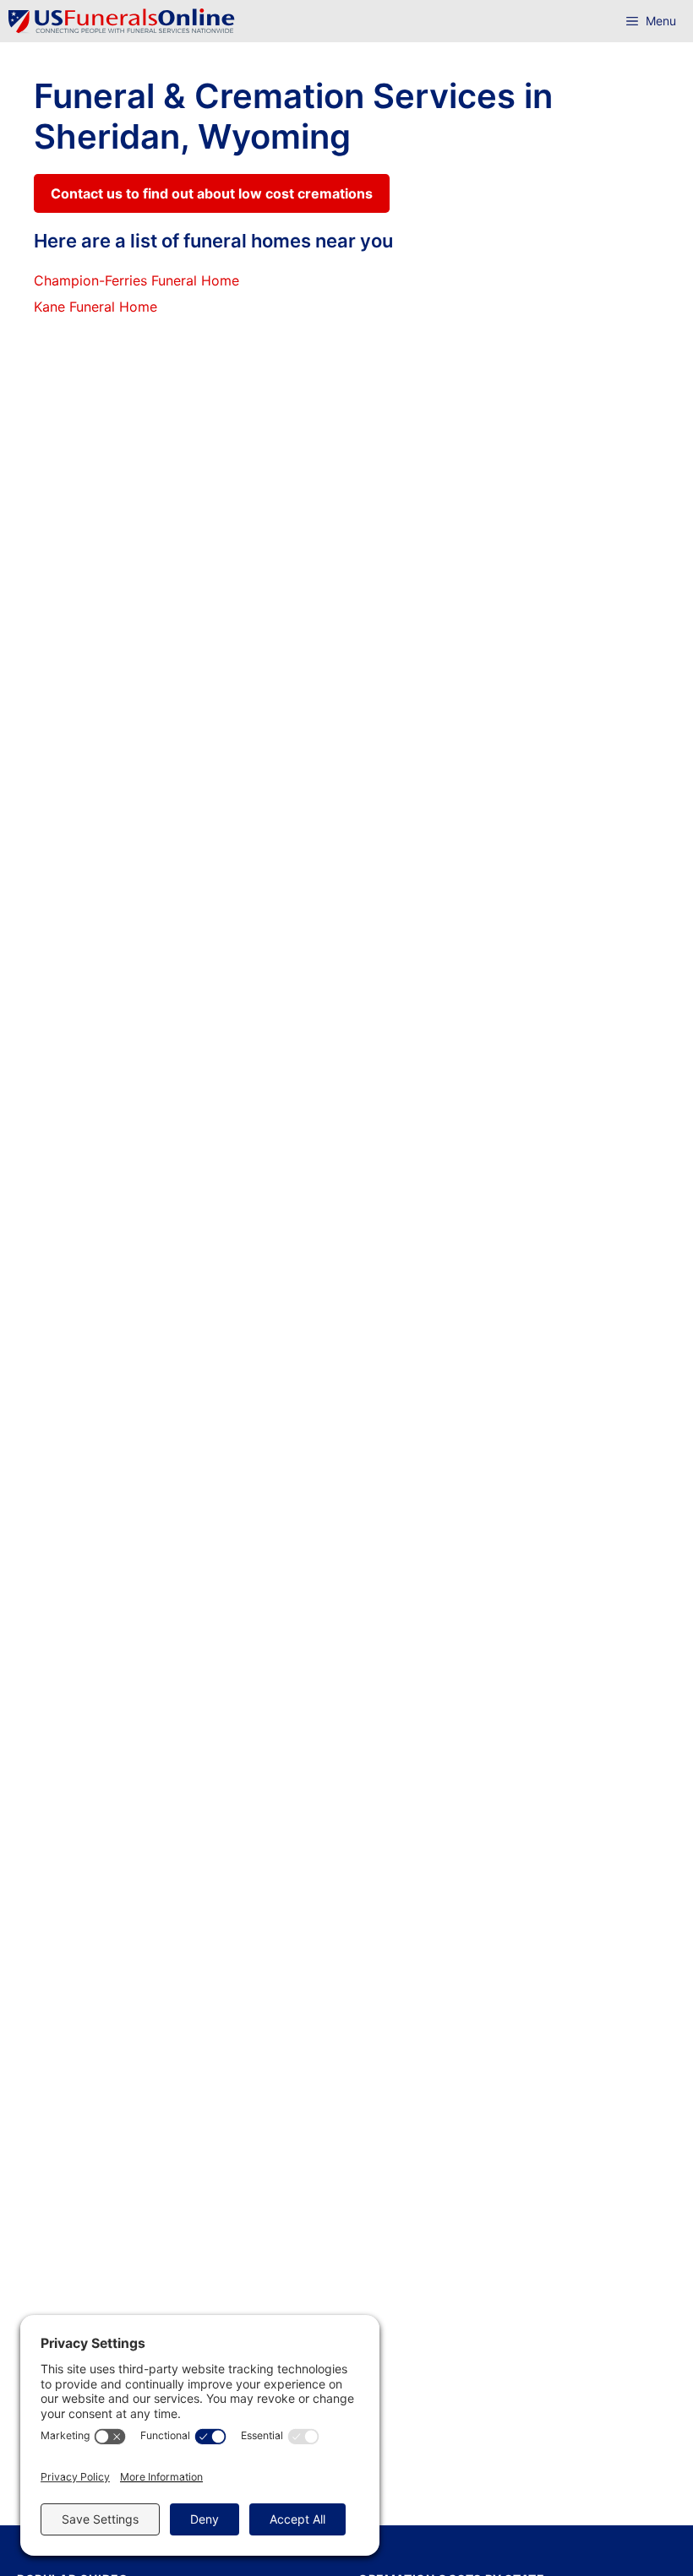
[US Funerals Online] (122, 21)
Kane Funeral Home (95, 307)
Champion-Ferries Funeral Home (136, 280)
